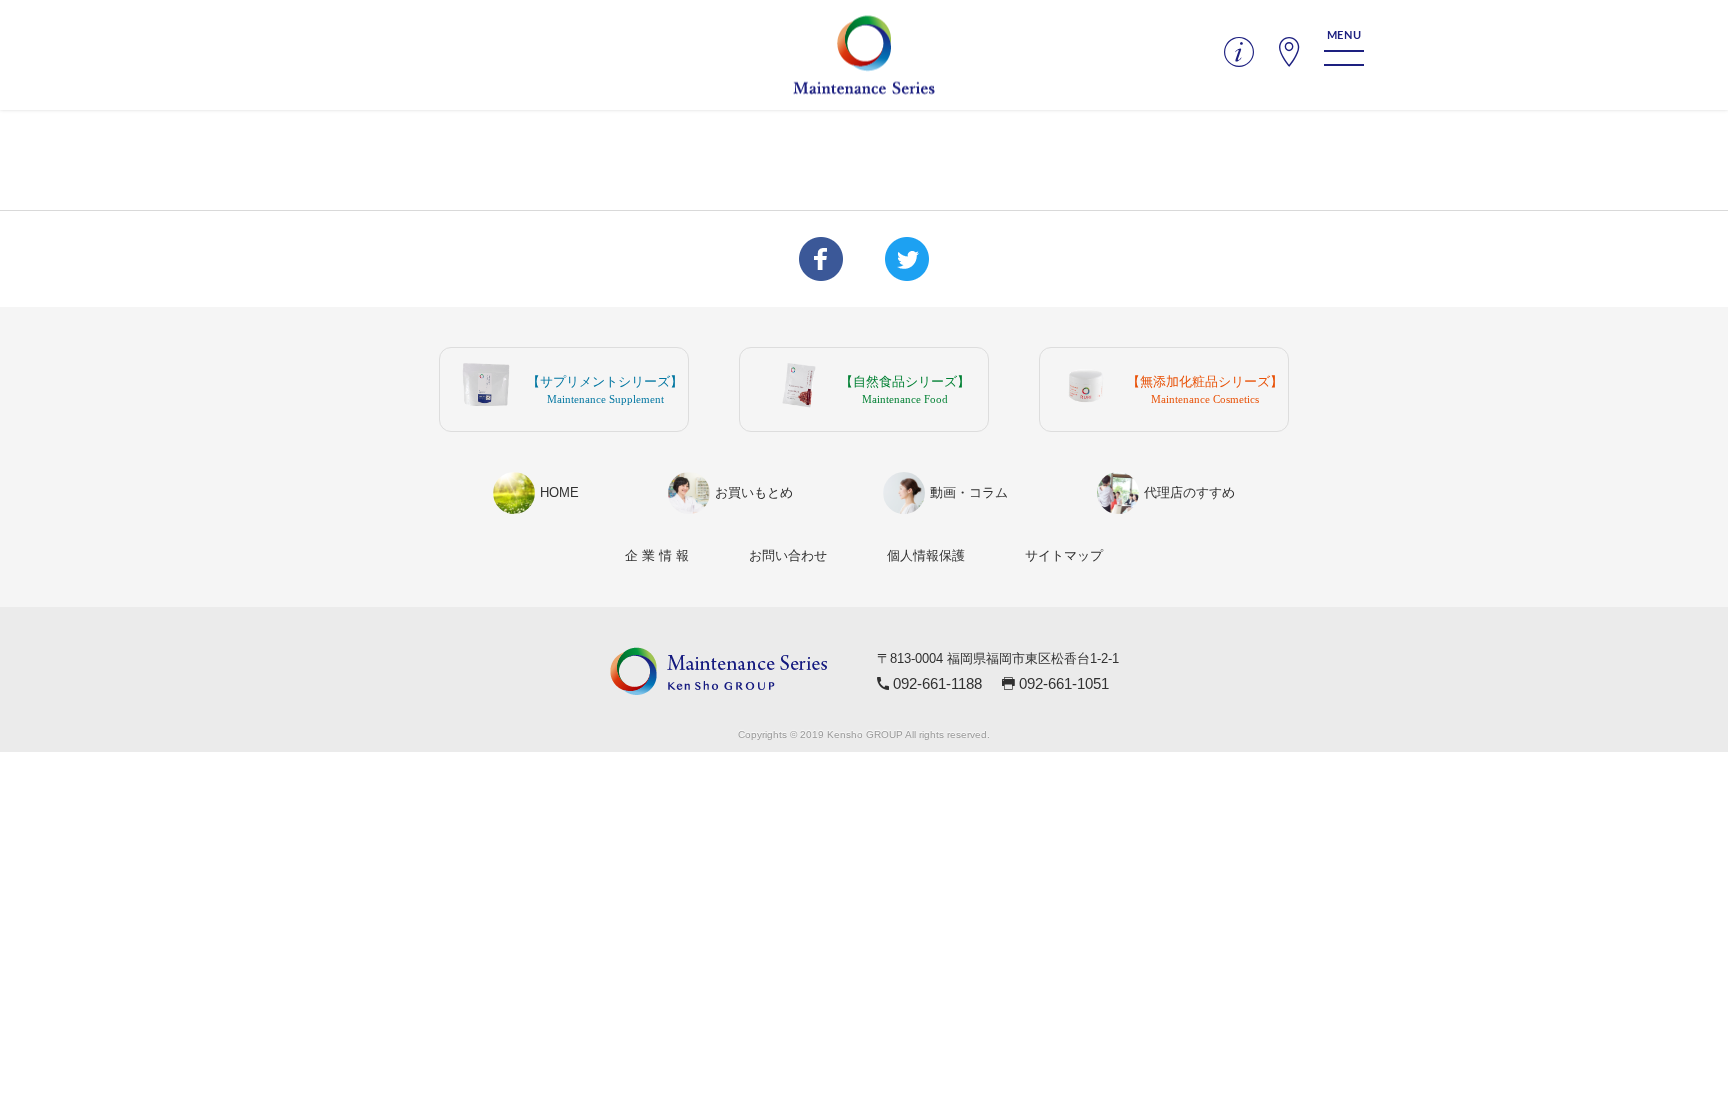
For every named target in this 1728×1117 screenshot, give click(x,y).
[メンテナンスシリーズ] (864, 55)
